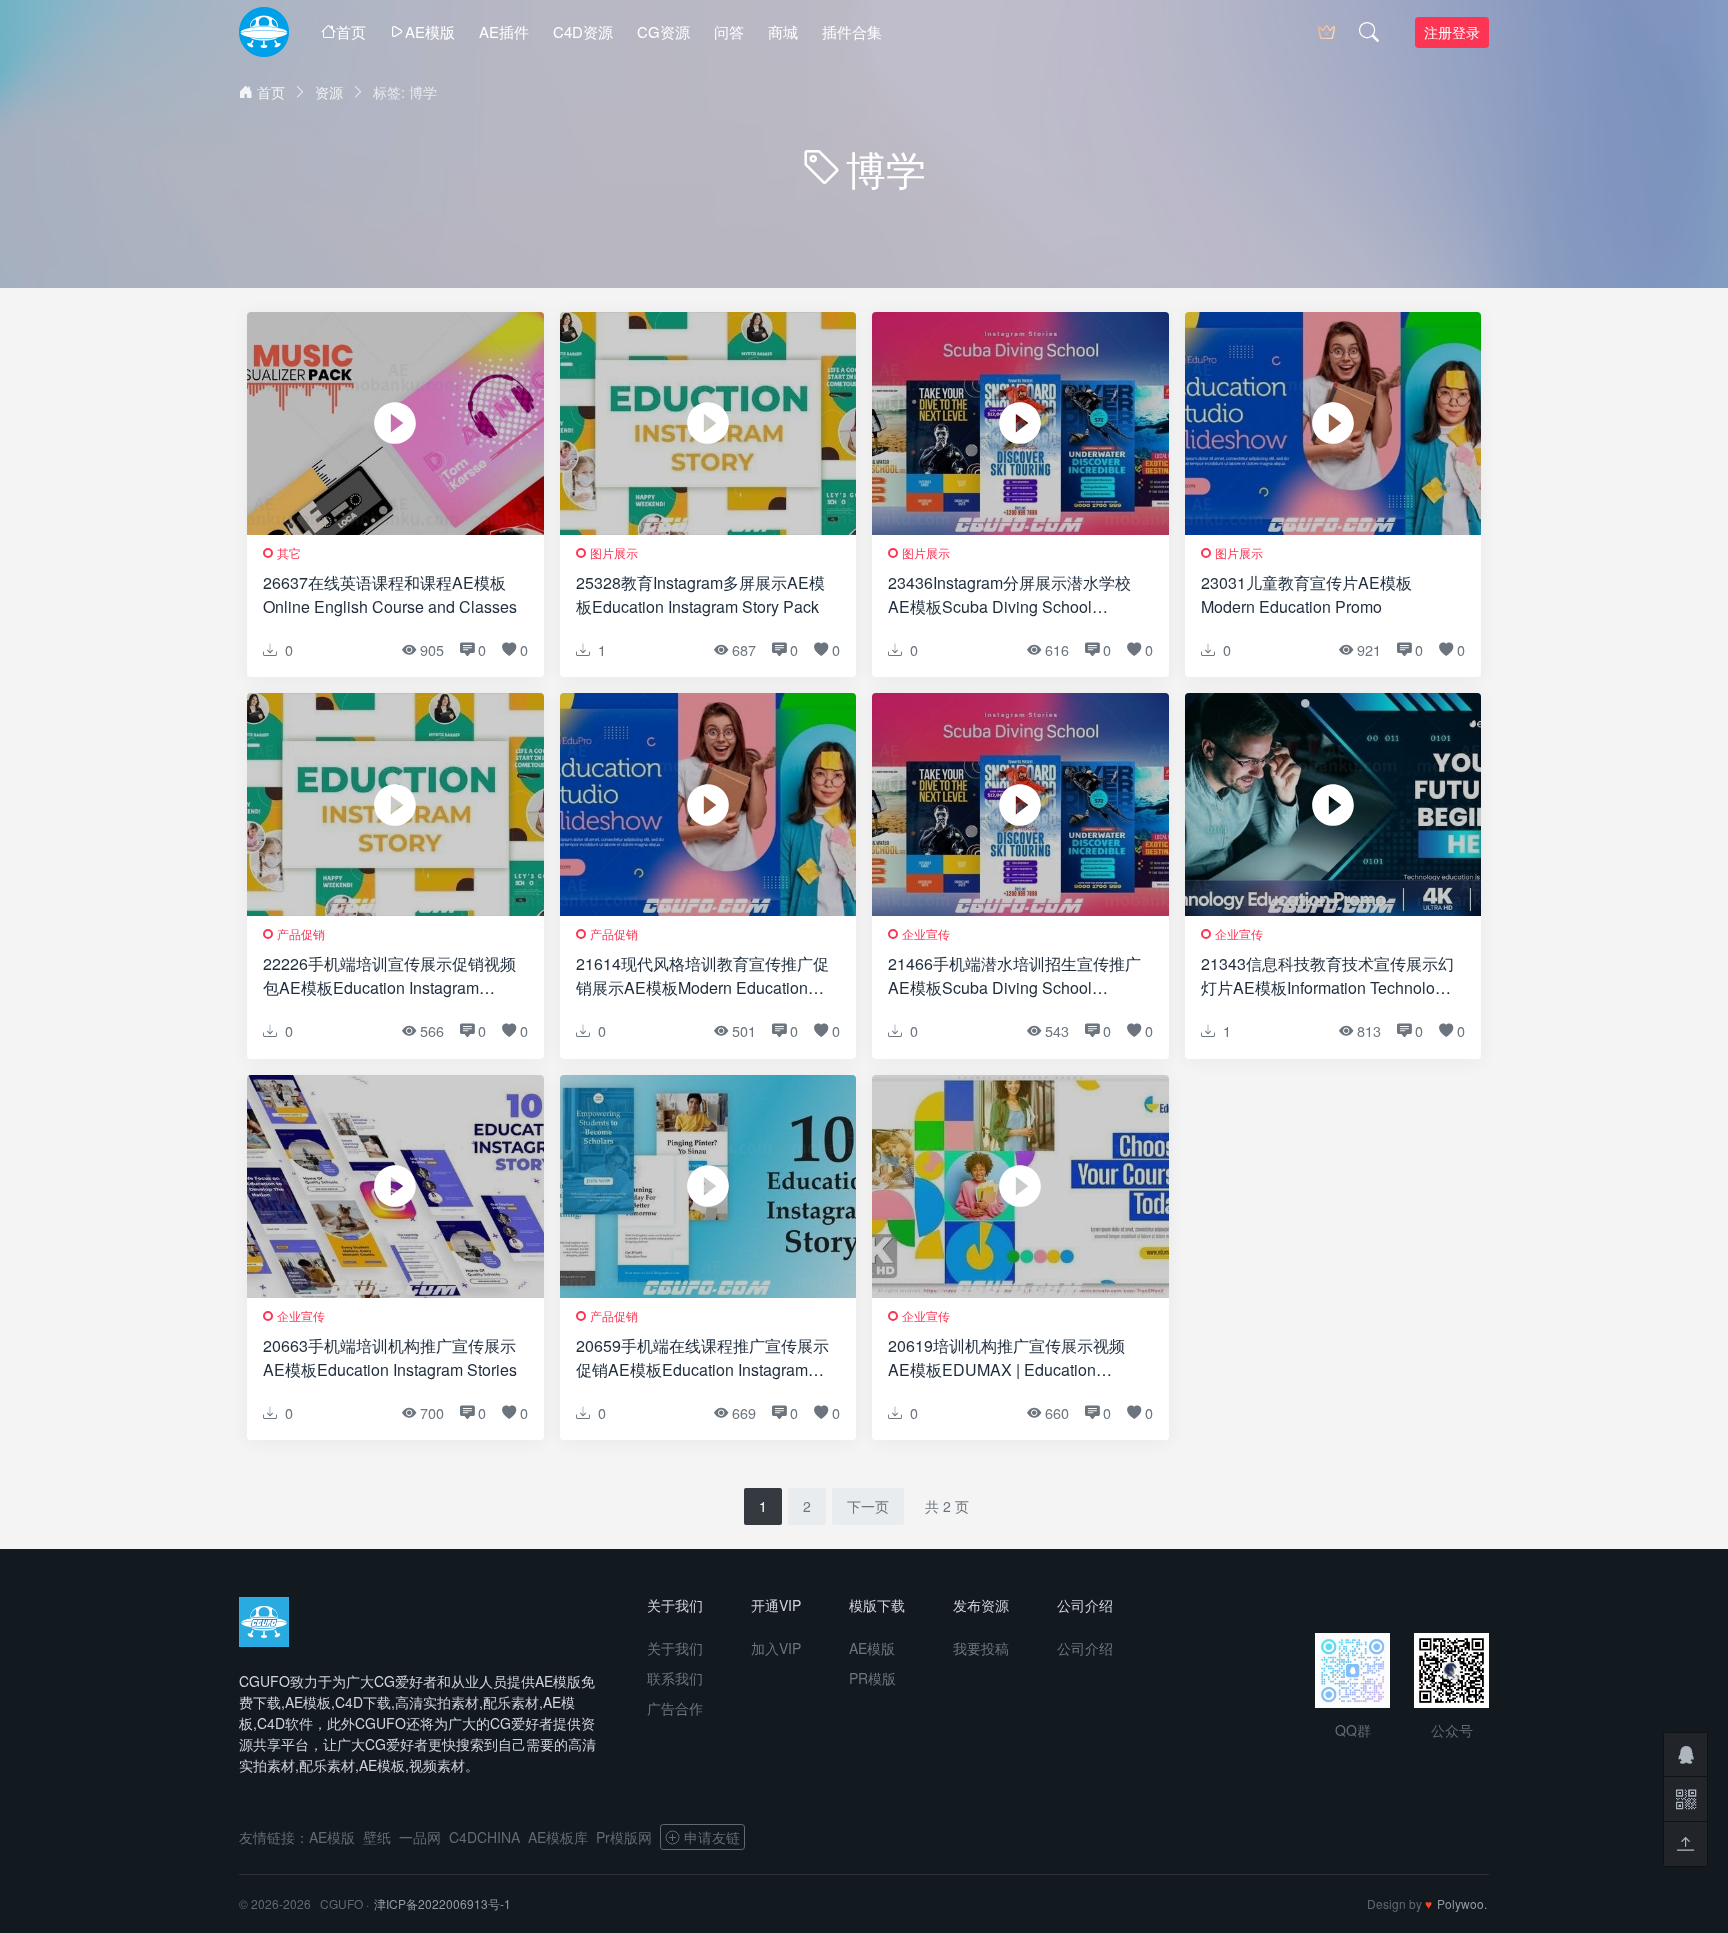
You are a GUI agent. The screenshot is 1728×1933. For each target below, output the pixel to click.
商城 (783, 31)
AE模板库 (558, 1837)
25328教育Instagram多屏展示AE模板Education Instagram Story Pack (700, 594)
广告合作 (675, 1708)
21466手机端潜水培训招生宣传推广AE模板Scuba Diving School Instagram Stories (1014, 976)
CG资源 (663, 31)
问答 (729, 31)
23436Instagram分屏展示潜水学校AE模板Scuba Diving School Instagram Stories (1009, 595)
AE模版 (430, 31)
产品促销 (301, 933)
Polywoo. (1462, 1903)
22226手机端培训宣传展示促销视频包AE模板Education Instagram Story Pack (389, 976)
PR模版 (872, 1678)
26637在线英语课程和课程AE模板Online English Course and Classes (390, 594)
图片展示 (614, 552)
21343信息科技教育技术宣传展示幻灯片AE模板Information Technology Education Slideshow (1327, 976)
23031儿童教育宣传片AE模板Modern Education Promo (1306, 594)
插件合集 (852, 31)
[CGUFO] (264, 32)
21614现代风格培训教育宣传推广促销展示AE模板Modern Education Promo (702, 976)
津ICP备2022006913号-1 (442, 1903)
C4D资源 (583, 31)
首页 (351, 31)
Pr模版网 (624, 1837)
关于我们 (675, 1648)
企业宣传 (926, 933)
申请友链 (712, 1837)
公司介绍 (1085, 1648)
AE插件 (504, 31)
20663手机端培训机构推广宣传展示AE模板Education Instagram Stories (390, 1357)
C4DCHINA (484, 1837)
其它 (289, 552)
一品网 (420, 1837)
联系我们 (675, 1678)
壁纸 (377, 1837)
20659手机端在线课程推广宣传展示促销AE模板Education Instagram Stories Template (702, 1358)
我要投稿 (981, 1648)
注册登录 (1452, 32)
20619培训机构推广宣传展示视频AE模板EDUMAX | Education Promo (1006, 1358)
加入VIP (776, 1648)
